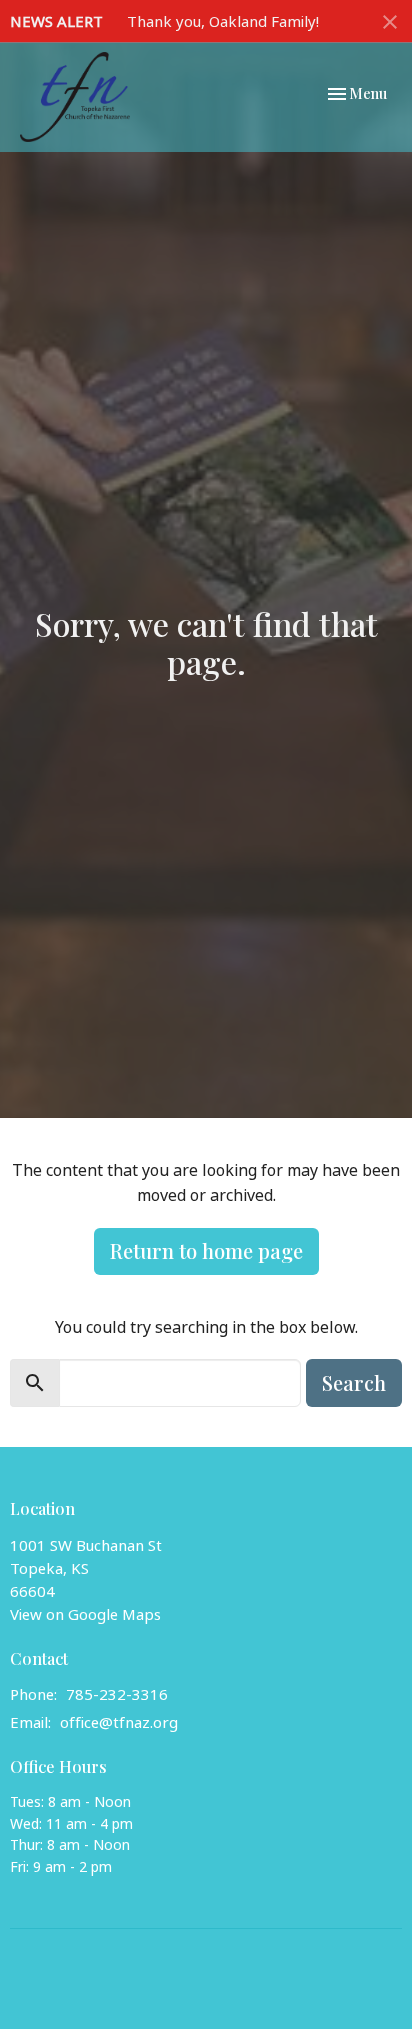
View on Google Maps (85, 1614)
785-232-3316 (117, 1694)
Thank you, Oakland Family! (223, 21)
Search (354, 1382)
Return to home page (206, 1250)
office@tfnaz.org (119, 1722)
